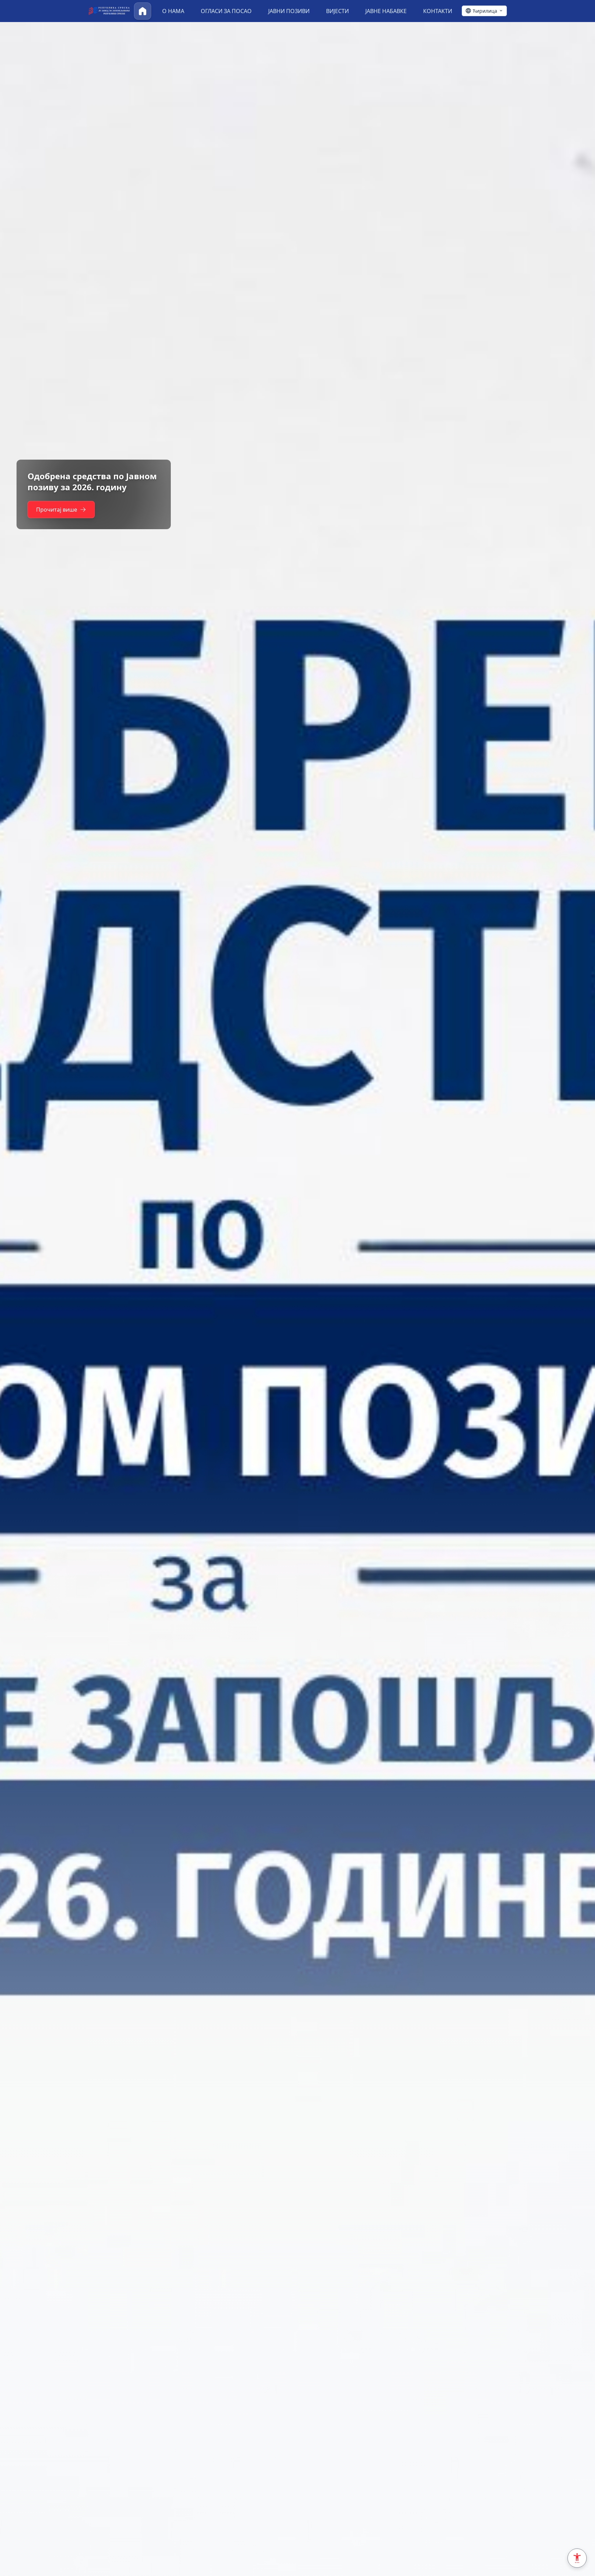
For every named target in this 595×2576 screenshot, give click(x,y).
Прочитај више (57, 515)
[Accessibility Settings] (577, 2558)
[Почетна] (143, 11)
